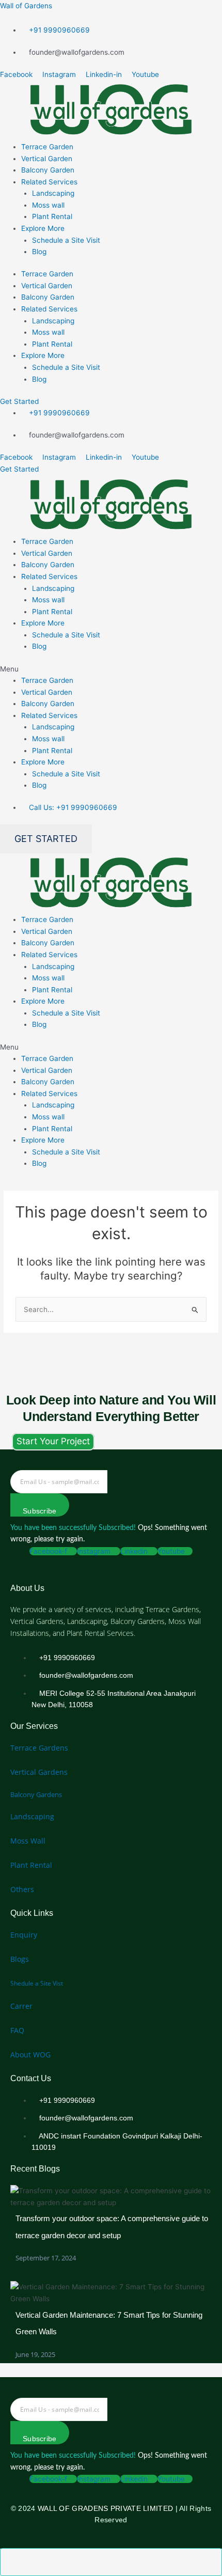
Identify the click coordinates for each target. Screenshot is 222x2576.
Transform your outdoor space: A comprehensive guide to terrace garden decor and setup (112, 2227)
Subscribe (40, 1511)
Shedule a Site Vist (37, 1983)
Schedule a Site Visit (66, 240)
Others (22, 1889)
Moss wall (48, 205)
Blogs (20, 1959)
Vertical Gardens (39, 1772)
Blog (39, 252)
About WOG (30, 2055)
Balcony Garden (48, 170)
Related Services (49, 182)
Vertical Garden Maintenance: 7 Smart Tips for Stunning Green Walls (109, 2323)
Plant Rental (52, 216)
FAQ (17, 2030)
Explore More (43, 228)
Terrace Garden (47, 147)
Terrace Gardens (39, 1748)
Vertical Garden (47, 159)
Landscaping (53, 193)
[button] (111, 669)
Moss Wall (28, 1841)
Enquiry (24, 1935)
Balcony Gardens (36, 1794)
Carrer (21, 2006)
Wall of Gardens (26, 6)
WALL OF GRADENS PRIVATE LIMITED (105, 2508)
